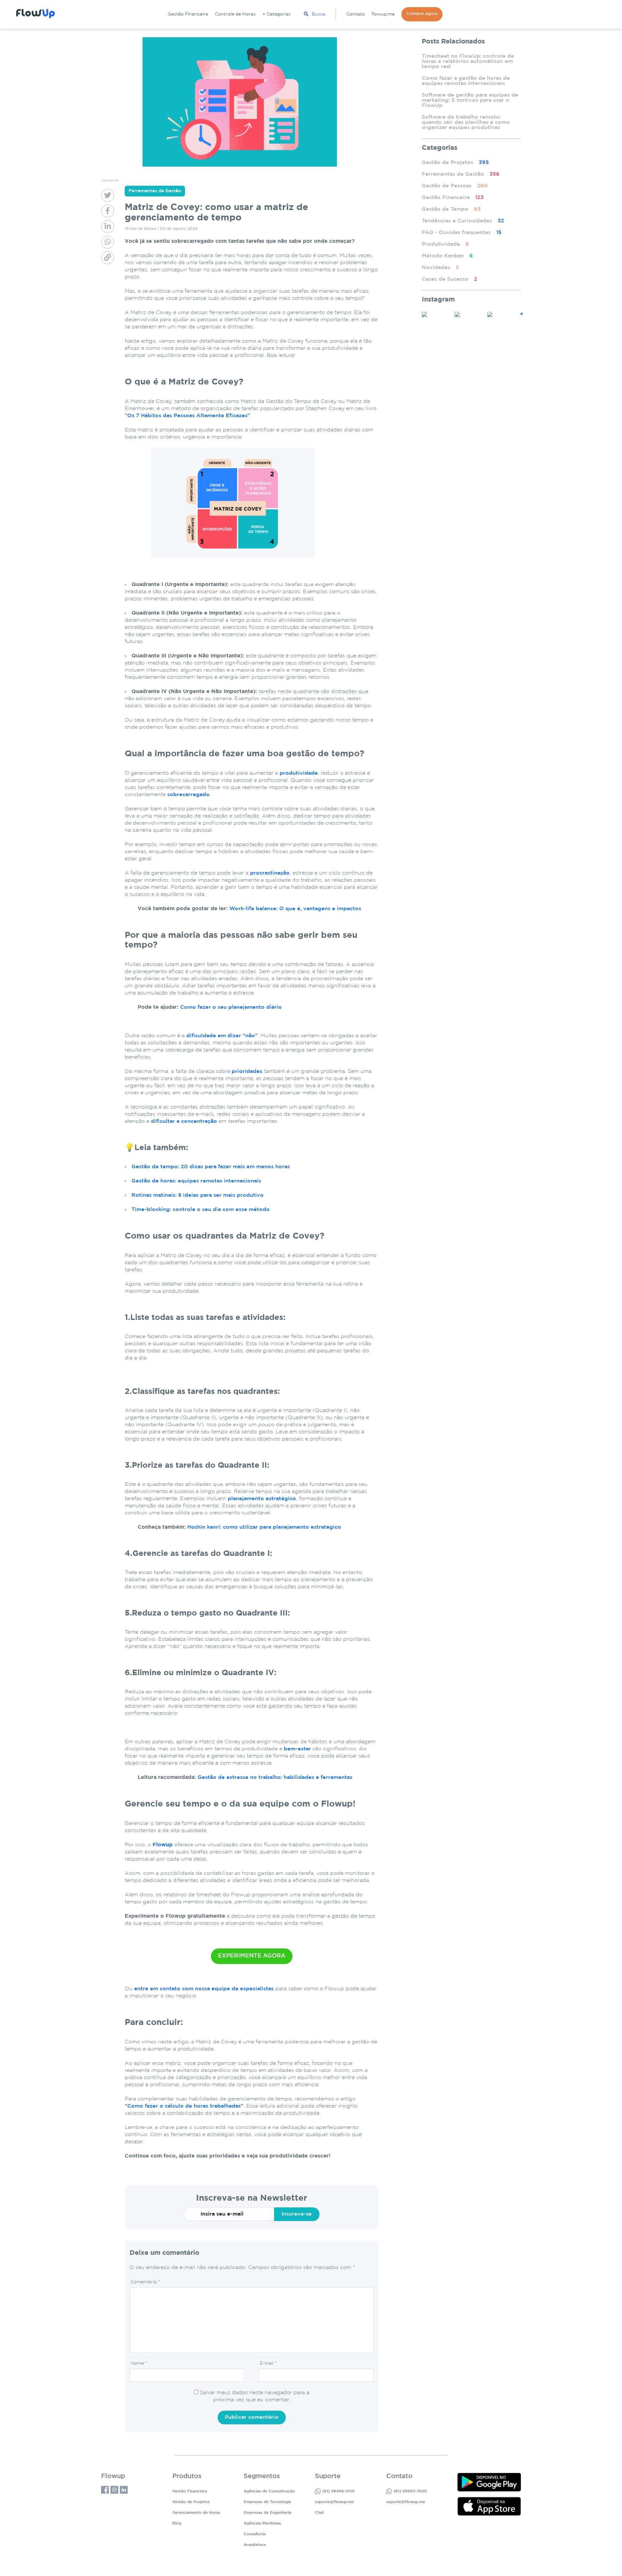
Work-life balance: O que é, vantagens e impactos (295, 909)
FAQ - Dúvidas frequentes (462, 233)
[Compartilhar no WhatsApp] (108, 242)
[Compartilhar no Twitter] (108, 195)
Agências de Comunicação (269, 2491)
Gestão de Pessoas (455, 186)
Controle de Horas (235, 14)
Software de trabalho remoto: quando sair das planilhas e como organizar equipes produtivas (466, 122)
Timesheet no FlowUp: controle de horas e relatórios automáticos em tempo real (468, 61)
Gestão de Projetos (455, 163)
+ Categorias (276, 14)
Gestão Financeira (188, 14)
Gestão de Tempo (451, 209)
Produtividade (445, 244)
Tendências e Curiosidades (463, 221)
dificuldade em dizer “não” (222, 1036)
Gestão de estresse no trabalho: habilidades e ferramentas (275, 1777)
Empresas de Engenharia (267, 2513)
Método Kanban (447, 256)
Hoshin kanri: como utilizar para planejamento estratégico (264, 1527)
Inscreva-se (297, 2214)
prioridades (247, 1071)
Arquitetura (255, 2545)
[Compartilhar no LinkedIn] (108, 227)
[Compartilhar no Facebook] (108, 211)
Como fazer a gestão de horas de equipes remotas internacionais (466, 81)
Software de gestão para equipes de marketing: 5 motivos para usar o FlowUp (470, 100)
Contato (356, 14)
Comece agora (422, 14)
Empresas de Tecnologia (267, 2502)
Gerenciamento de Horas (196, 2513)
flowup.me (383, 14)
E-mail (268, 2363)
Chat (319, 2513)
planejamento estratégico (262, 1499)
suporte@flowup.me (334, 2502)
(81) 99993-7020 (410, 2491)
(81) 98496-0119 (338, 2491)
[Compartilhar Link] (108, 258)
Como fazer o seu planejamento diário (231, 1007)
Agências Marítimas (262, 2523)
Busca (318, 14)
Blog (177, 2523)
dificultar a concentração (184, 1121)
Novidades (440, 268)
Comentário (145, 2282)
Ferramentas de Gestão (461, 174)
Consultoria (255, 2534)
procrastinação (270, 873)
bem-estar (297, 1749)
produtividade (299, 773)
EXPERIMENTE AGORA (252, 1956)
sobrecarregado (188, 795)
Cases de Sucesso (449, 279)
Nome (139, 2363)
